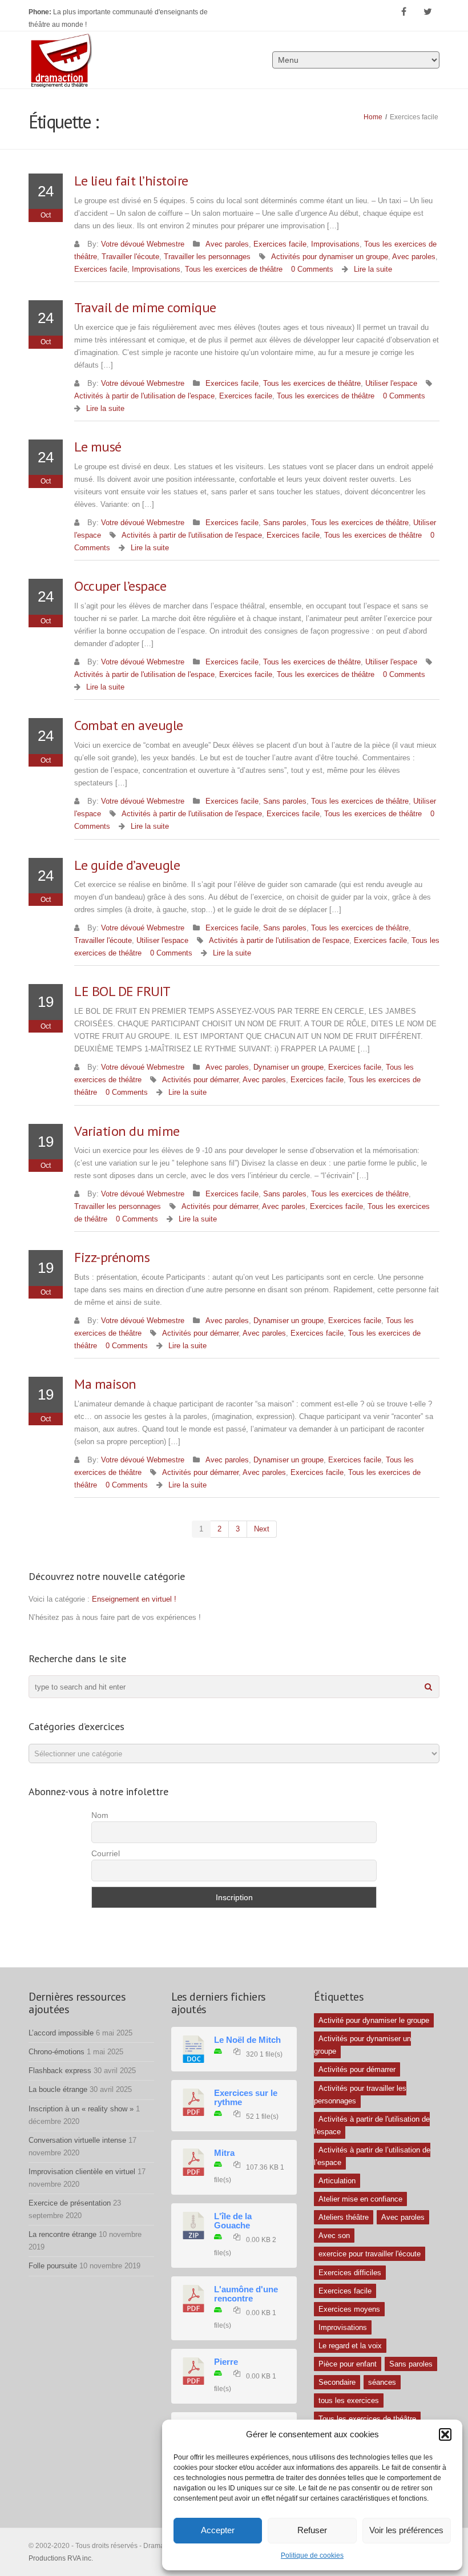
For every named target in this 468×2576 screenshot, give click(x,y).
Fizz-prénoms (112, 1257)
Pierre (226, 2362)
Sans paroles (285, 523)
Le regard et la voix (350, 2346)
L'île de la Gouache (233, 2221)
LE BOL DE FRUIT (122, 991)
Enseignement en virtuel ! (134, 1599)
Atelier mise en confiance (360, 2199)
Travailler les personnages (207, 257)
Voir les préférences (406, 2530)
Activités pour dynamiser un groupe (330, 257)
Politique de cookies (312, 2555)
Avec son (334, 2236)
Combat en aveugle (129, 725)
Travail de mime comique (145, 307)
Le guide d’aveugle (127, 865)
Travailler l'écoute (130, 257)
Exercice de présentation (70, 2203)
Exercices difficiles (350, 2273)
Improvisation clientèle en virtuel (82, 2172)
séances (382, 2382)
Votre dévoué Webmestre (143, 244)
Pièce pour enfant (348, 2364)
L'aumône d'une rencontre (246, 2294)
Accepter (218, 2530)
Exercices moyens (349, 2309)
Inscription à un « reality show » (81, 2109)
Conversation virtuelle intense (77, 2140)
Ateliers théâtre (344, 2217)
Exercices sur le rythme (246, 2098)
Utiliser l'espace (391, 383)
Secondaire (337, 2382)
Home (373, 117)
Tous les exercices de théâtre (234, 269)
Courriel (106, 1853)
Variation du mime (127, 1131)
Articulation (337, 2181)
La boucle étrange (58, 2089)
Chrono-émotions (57, 2052)
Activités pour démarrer (200, 1080)
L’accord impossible (61, 2033)
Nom (100, 1815)
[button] (445, 2434)
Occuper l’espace (120, 586)
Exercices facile (280, 244)
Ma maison (105, 1384)
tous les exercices (349, 2400)
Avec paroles (227, 244)
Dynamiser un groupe (289, 1067)
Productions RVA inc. (62, 2558)
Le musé (98, 447)
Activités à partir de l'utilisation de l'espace (144, 396)
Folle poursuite (53, 2266)
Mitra (224, 2153)
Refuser (312, 2530)
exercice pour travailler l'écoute (370, 2254)
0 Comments (312, 269)
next (262, 1529)
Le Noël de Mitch (247, 2040)
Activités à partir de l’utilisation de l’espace (372, 2156)
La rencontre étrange (62, 2234)
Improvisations (335, 244)
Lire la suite (373, 269)
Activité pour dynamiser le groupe (374, 2020)
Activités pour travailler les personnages (360, 2095)
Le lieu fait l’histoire (131, 181)
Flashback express (60, 2071)
